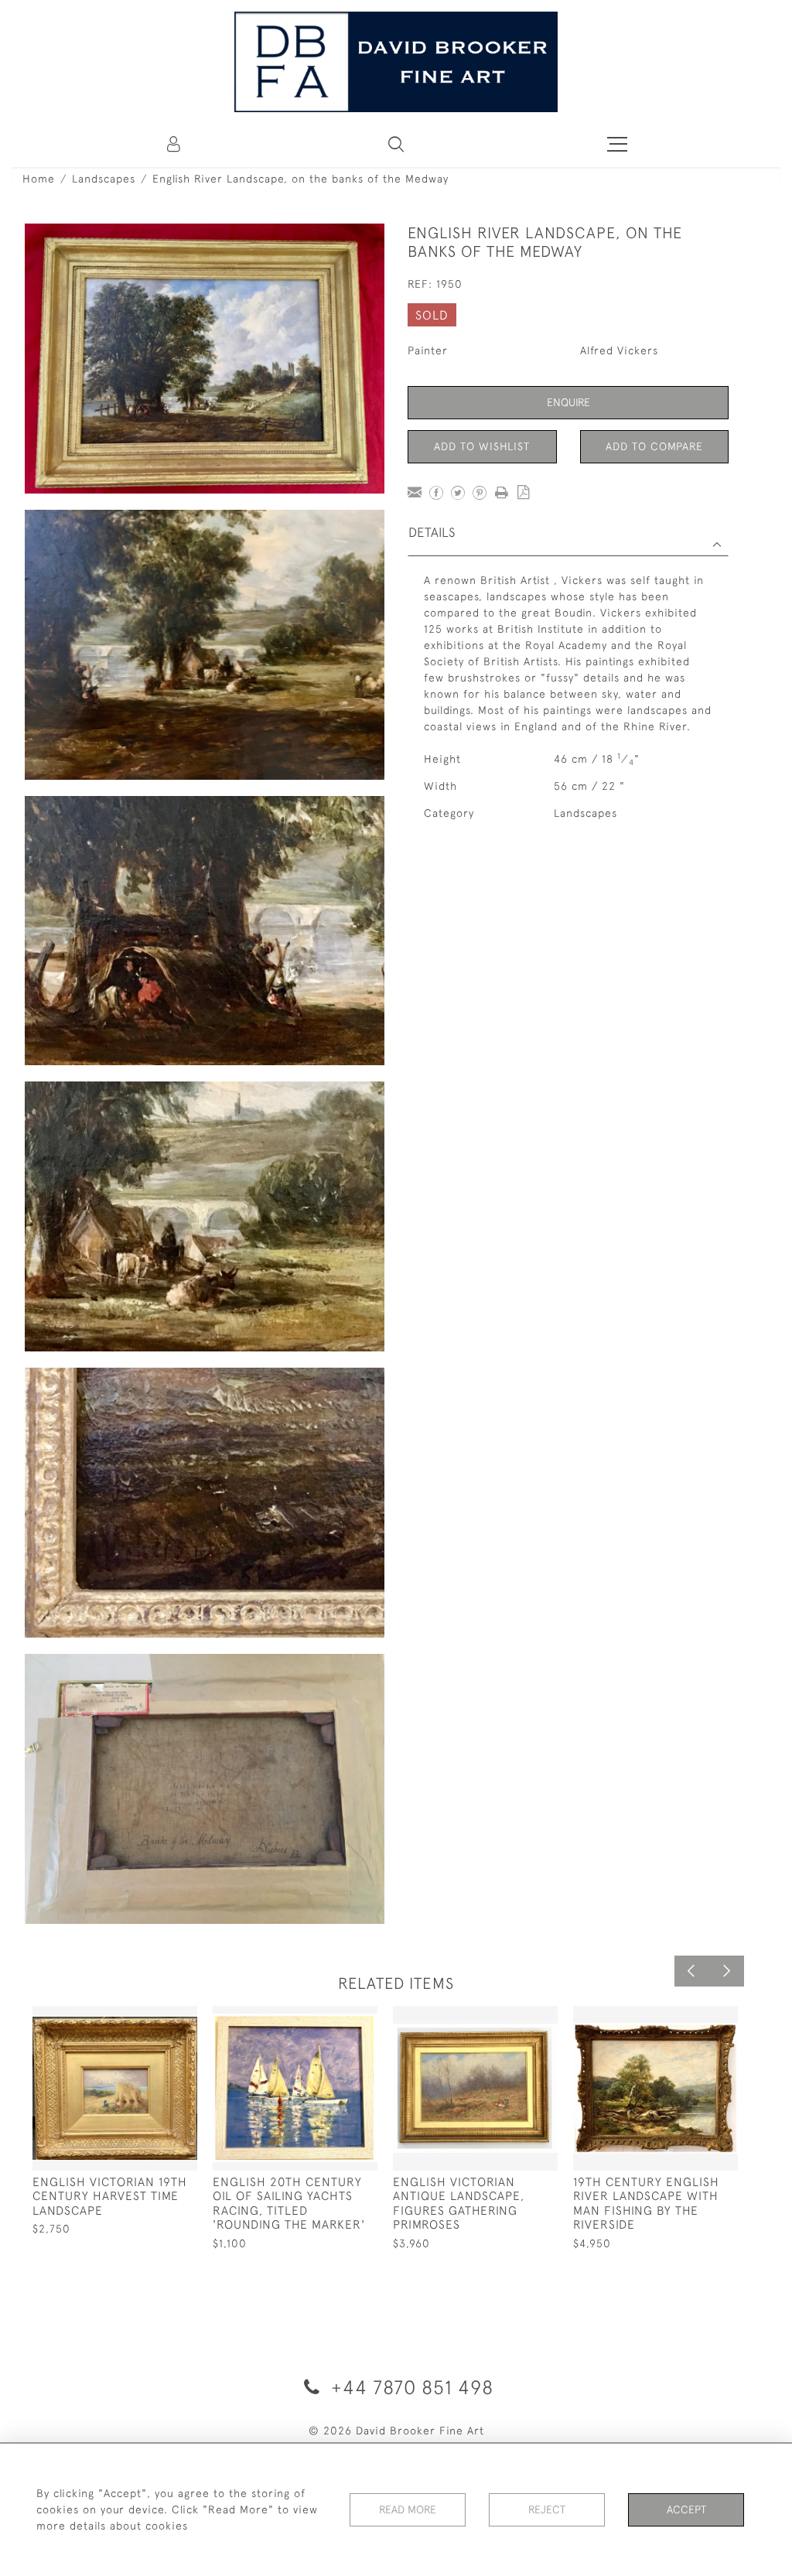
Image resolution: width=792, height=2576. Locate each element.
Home (39, 179)
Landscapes (104, 179)
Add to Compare (654, 446)
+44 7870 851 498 (410, 2387)
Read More (408, 2509)
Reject (547, 2509)
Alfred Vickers (619, 350)
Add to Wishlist (482, 446)
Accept (686, 2509)
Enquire (568, 402)
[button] (396, 144)
